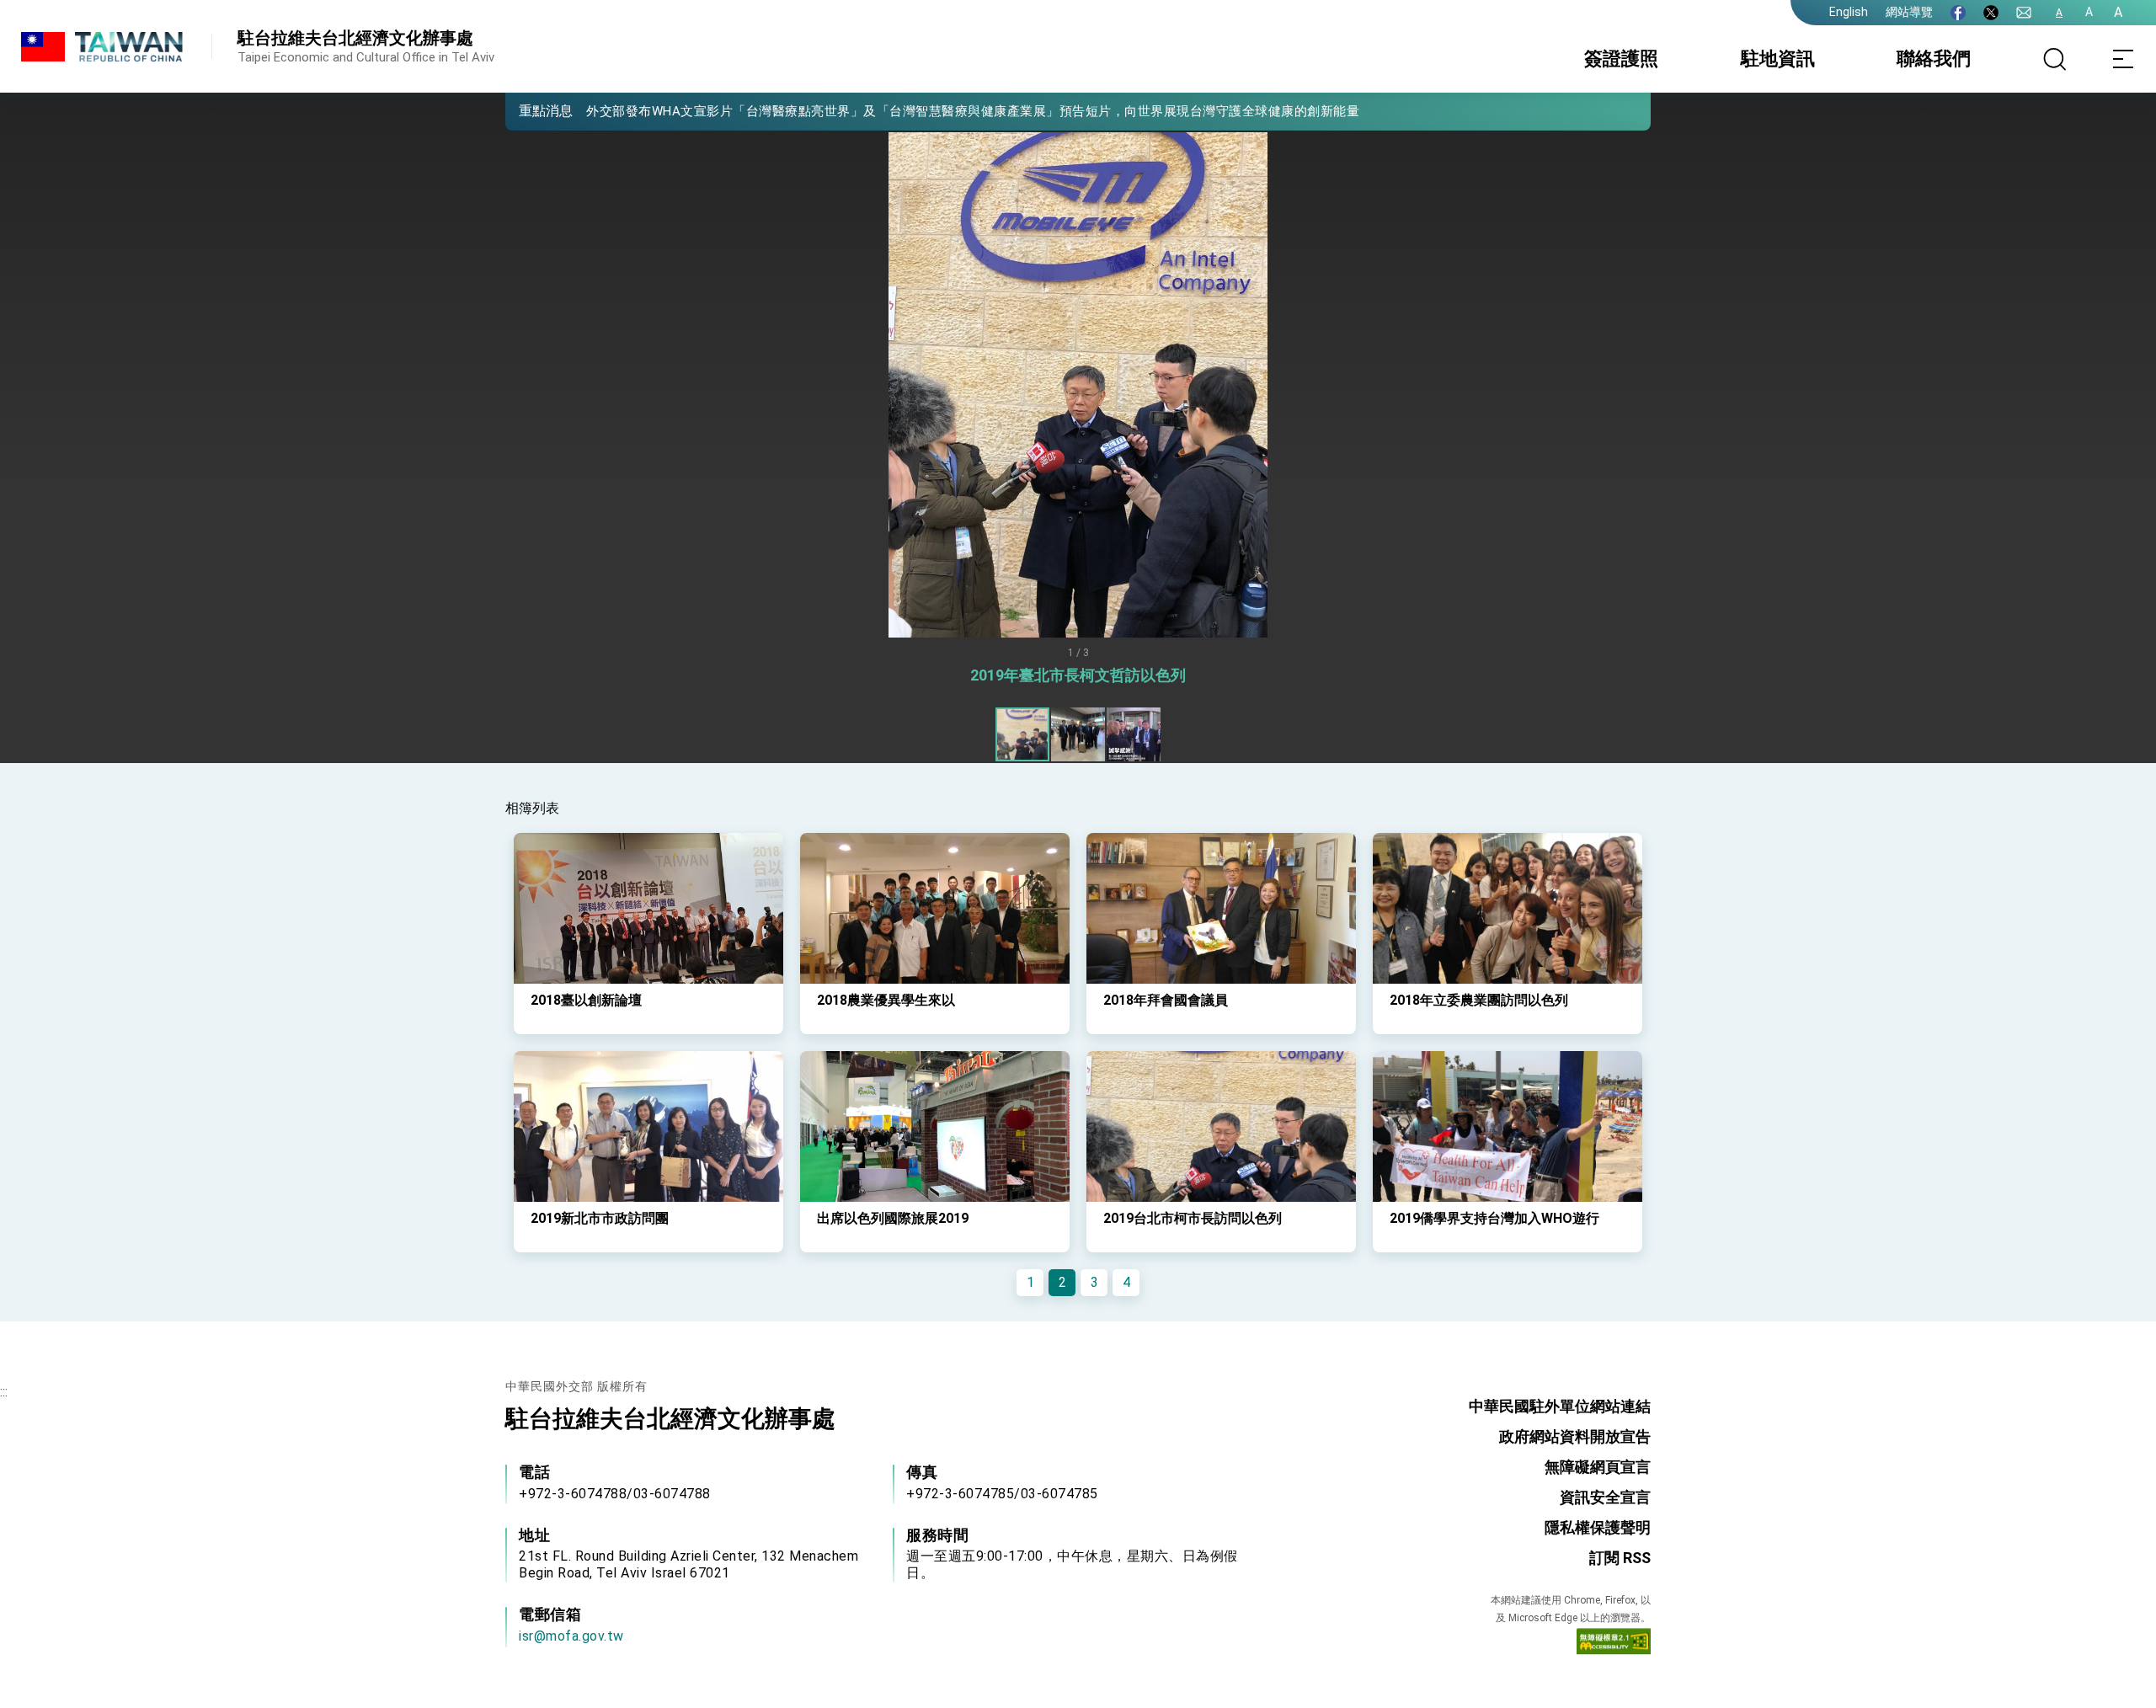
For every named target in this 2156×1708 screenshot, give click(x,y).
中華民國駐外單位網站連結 (1560, 1406)
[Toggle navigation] (2122, 59)
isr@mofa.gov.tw (571, 1636)
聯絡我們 (1934, 59)
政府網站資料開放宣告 (1575, 1436)
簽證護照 (1621, 59)
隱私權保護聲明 (1598, 1527)
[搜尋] (2055, 59)
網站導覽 (1909, 12)
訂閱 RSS (1620, 1558)
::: (4, 1392)
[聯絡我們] (2024, 13)
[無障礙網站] (1614, 1645)
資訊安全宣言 (1605, 1497)
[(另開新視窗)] (1958, 13)
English (1849, 12)
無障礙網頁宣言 (1598, 1467)
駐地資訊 (1778, 59)
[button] (531, 110)
